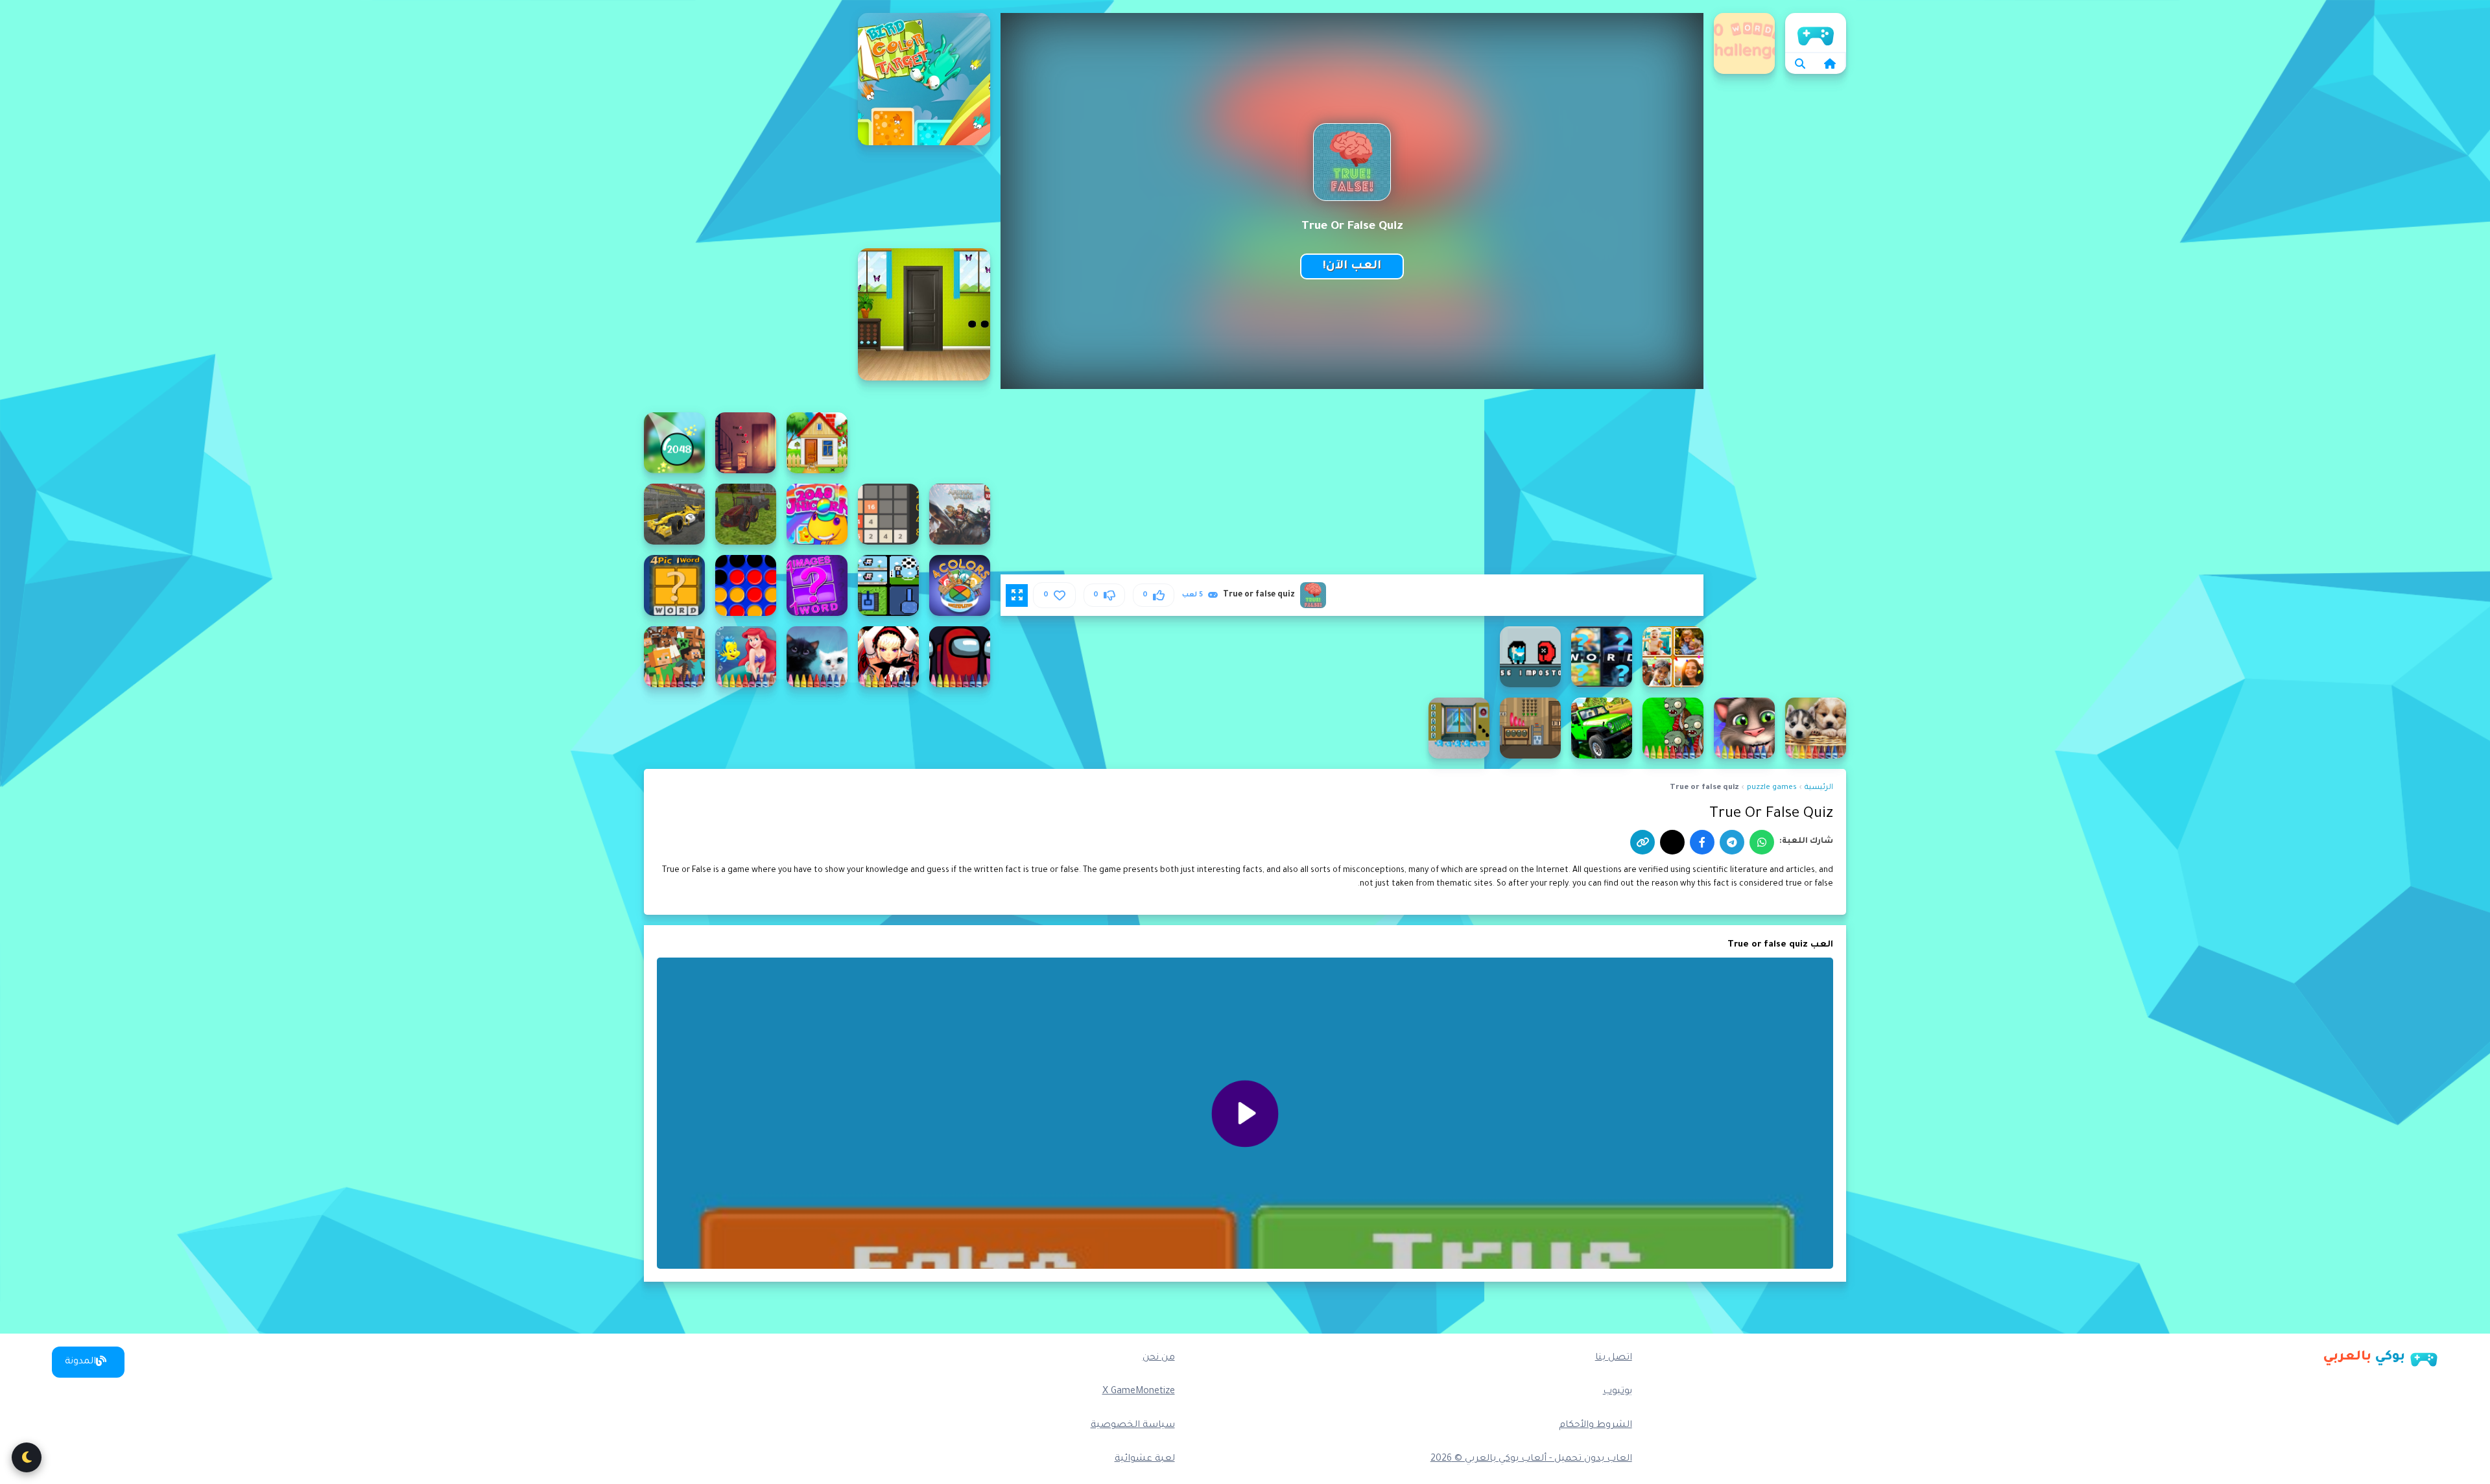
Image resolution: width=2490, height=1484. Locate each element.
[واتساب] (1762, 842)
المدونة (80, 1362)
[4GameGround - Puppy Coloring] (1816, 728)
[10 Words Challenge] (1744, 43)
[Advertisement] (746, 207)
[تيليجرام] (1732, 842)
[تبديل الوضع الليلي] (27, 1457)
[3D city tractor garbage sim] (746, 514)
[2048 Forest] (674, 443)
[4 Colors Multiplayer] (960, 585)
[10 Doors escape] (924, 314)
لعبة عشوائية (1145, 1459)
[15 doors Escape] (817, 443)
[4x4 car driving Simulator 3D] (1602, 728)
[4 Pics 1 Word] (674, 585)
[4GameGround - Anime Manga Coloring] (888, 657)
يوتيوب (1618, 1392)
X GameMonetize (1139, 1392)
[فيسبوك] (1702, 842)
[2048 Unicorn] (817, 514)
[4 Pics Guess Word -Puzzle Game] (1673, 657)
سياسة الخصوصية (1133, 1426)
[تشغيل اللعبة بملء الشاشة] (1017, 595)
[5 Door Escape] (1530, 728)
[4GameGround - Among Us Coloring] (960, 657)
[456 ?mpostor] (1530, 657)
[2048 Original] (888, 514)
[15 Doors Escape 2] (746, 443)
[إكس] (1672, 842)
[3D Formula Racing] (674, 514)
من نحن (1159, 1358)
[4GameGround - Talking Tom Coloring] (1744, 728)
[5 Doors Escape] (1459, 728)
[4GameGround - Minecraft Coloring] (674, 657)
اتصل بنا (1614, 1358)
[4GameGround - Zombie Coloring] (1673, 728)
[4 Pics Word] (1602, 657)
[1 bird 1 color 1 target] (924, 79)
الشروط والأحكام (1595, 1426)
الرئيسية (1816, 32)
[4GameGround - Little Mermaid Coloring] (746, 657)
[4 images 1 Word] (817, 585)
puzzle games (1772, 788)
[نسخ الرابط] (1642, 842)
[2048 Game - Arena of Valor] (960, 514)
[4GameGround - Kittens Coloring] (817, 657)
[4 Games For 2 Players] (888, 585)
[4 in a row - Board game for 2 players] (746, 585)
